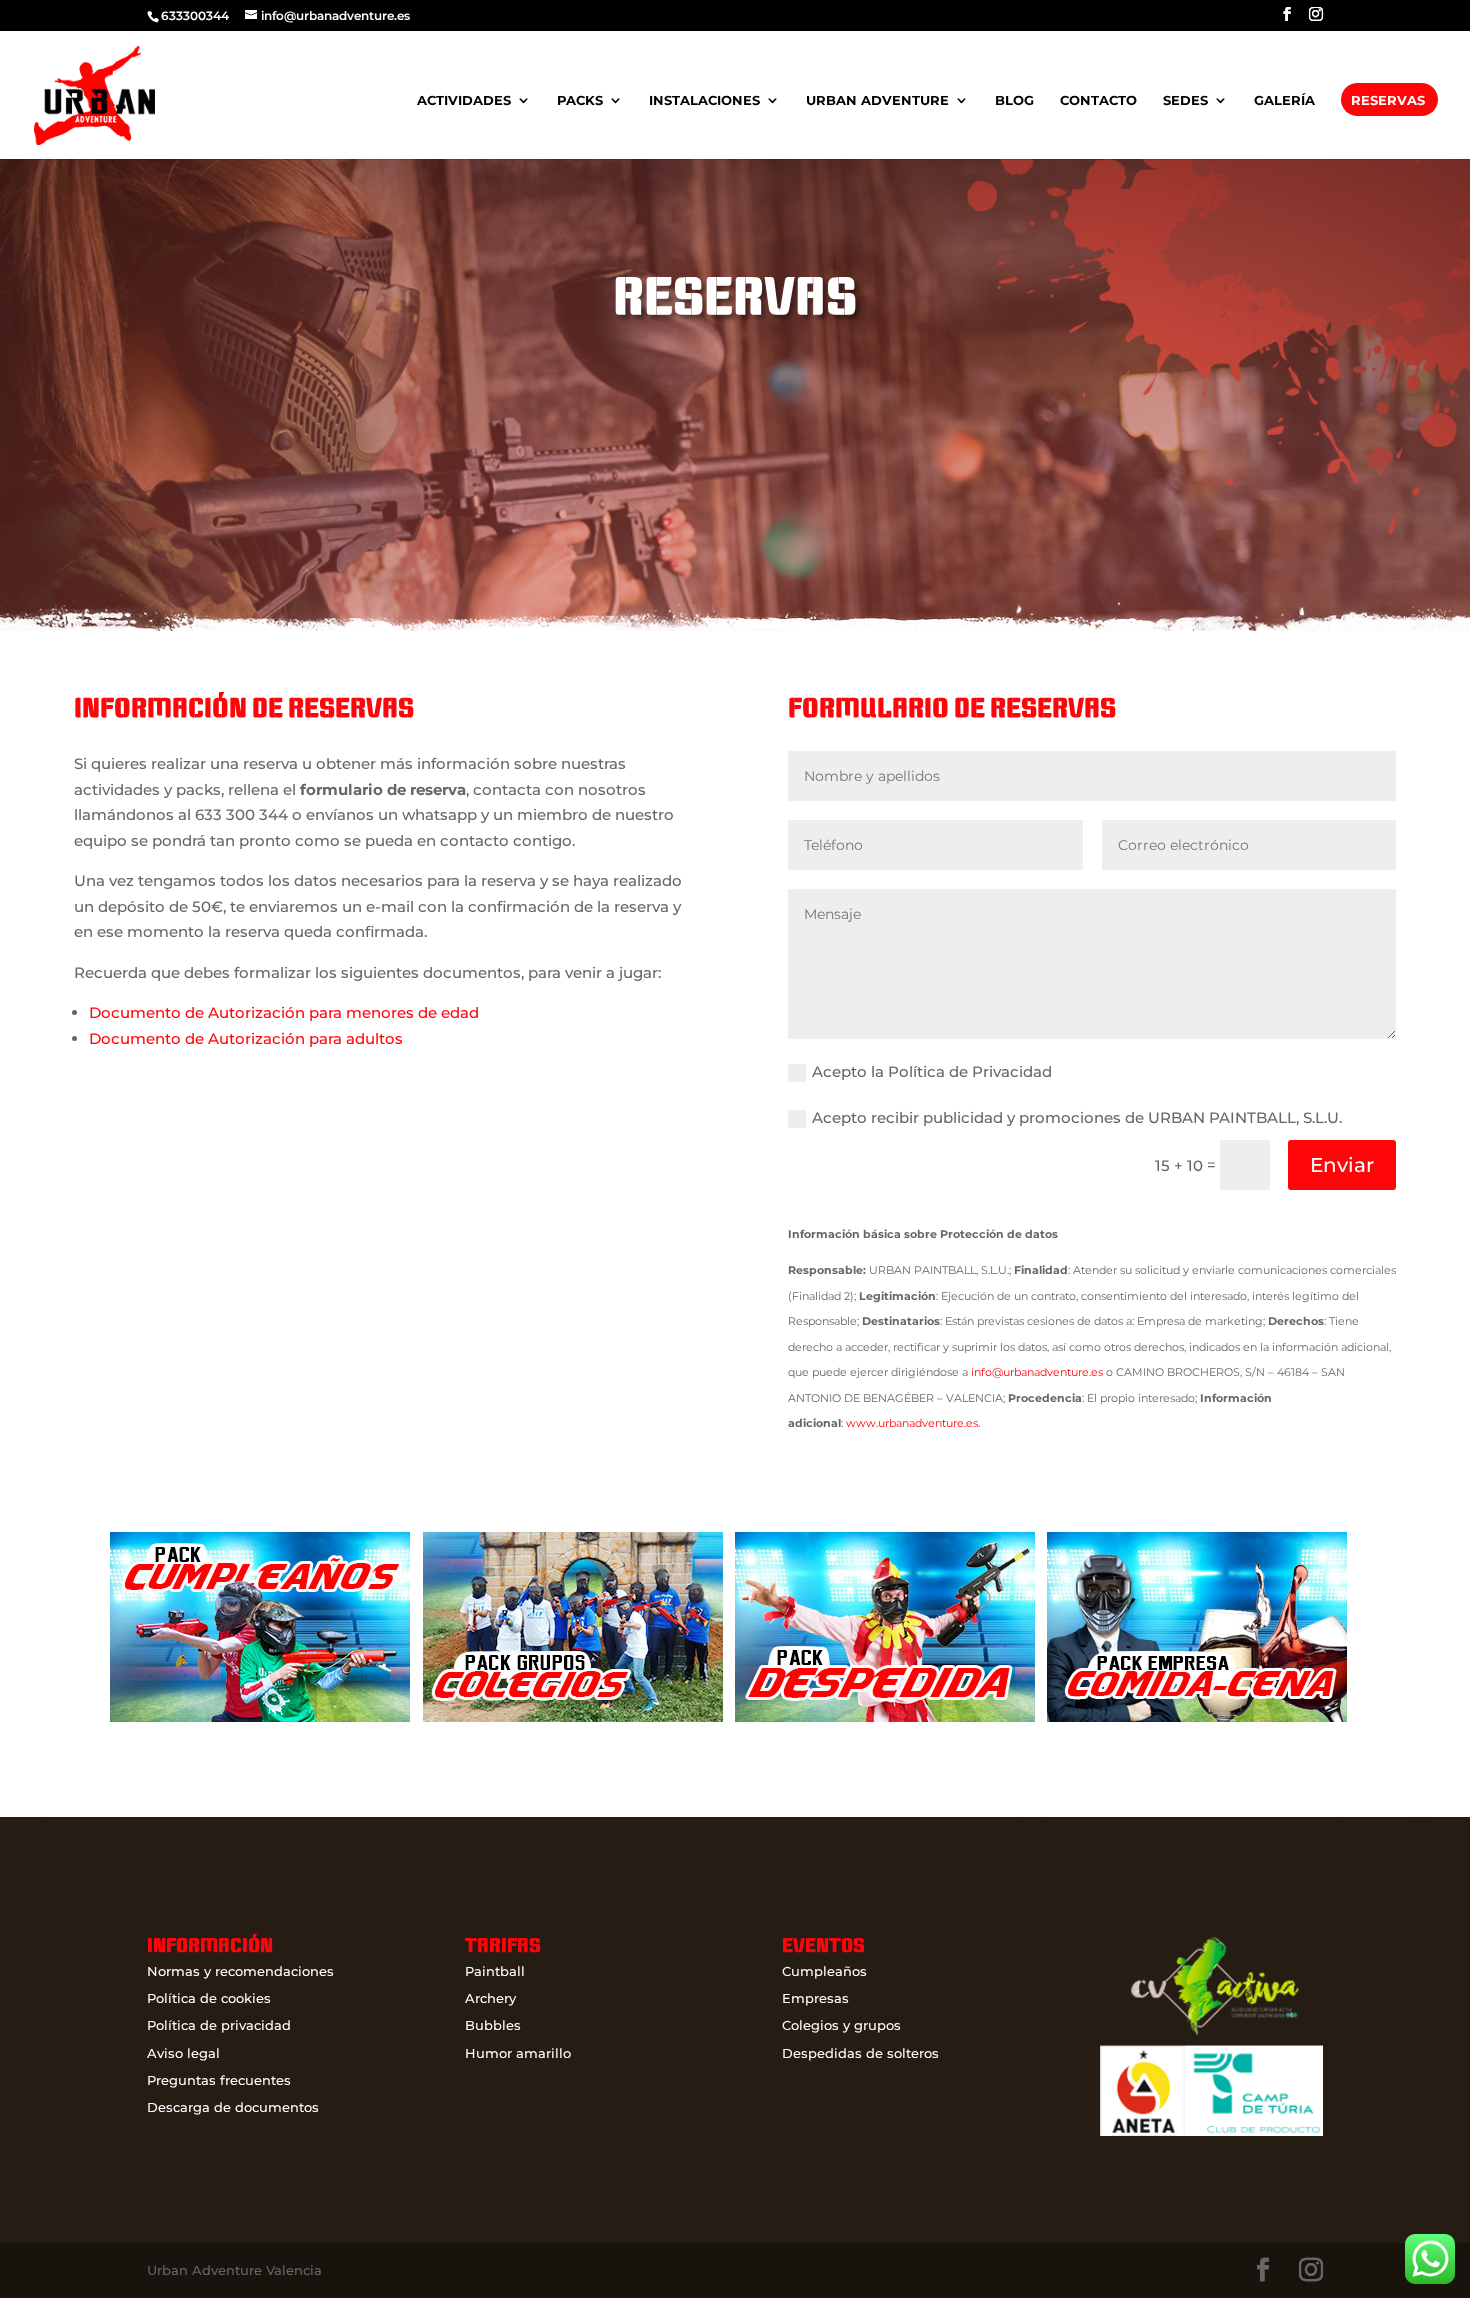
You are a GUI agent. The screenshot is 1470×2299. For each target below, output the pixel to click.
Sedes (1185, 100)
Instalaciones (704, 100)
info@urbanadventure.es (1037, 1372)
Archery (490, 1998)
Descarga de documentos (233, 2107)
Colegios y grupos (841, 2025)
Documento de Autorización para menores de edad (284, 1012)
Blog (1014, 100)
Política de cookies (209, 1998)
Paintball (495, 1971)
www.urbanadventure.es (912, 1423)
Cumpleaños (824, 1971)
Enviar (1342, 1165)
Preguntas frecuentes (219, 2080)
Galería (1284, 100)
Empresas (815, 1998)
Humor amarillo (518, 2053)
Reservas (1388, 100)
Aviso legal (183, 2053)
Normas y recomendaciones (240, 1971)
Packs (580, 100)
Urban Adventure (877, 100)
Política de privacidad (219, 2025)
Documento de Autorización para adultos (246, 1038)
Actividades (464, 100)
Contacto (1098, 100)
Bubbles (493, 2025)
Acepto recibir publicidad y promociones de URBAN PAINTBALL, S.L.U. (1077, 1117)
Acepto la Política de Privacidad (932, 1071)
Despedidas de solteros (860, 2053)
